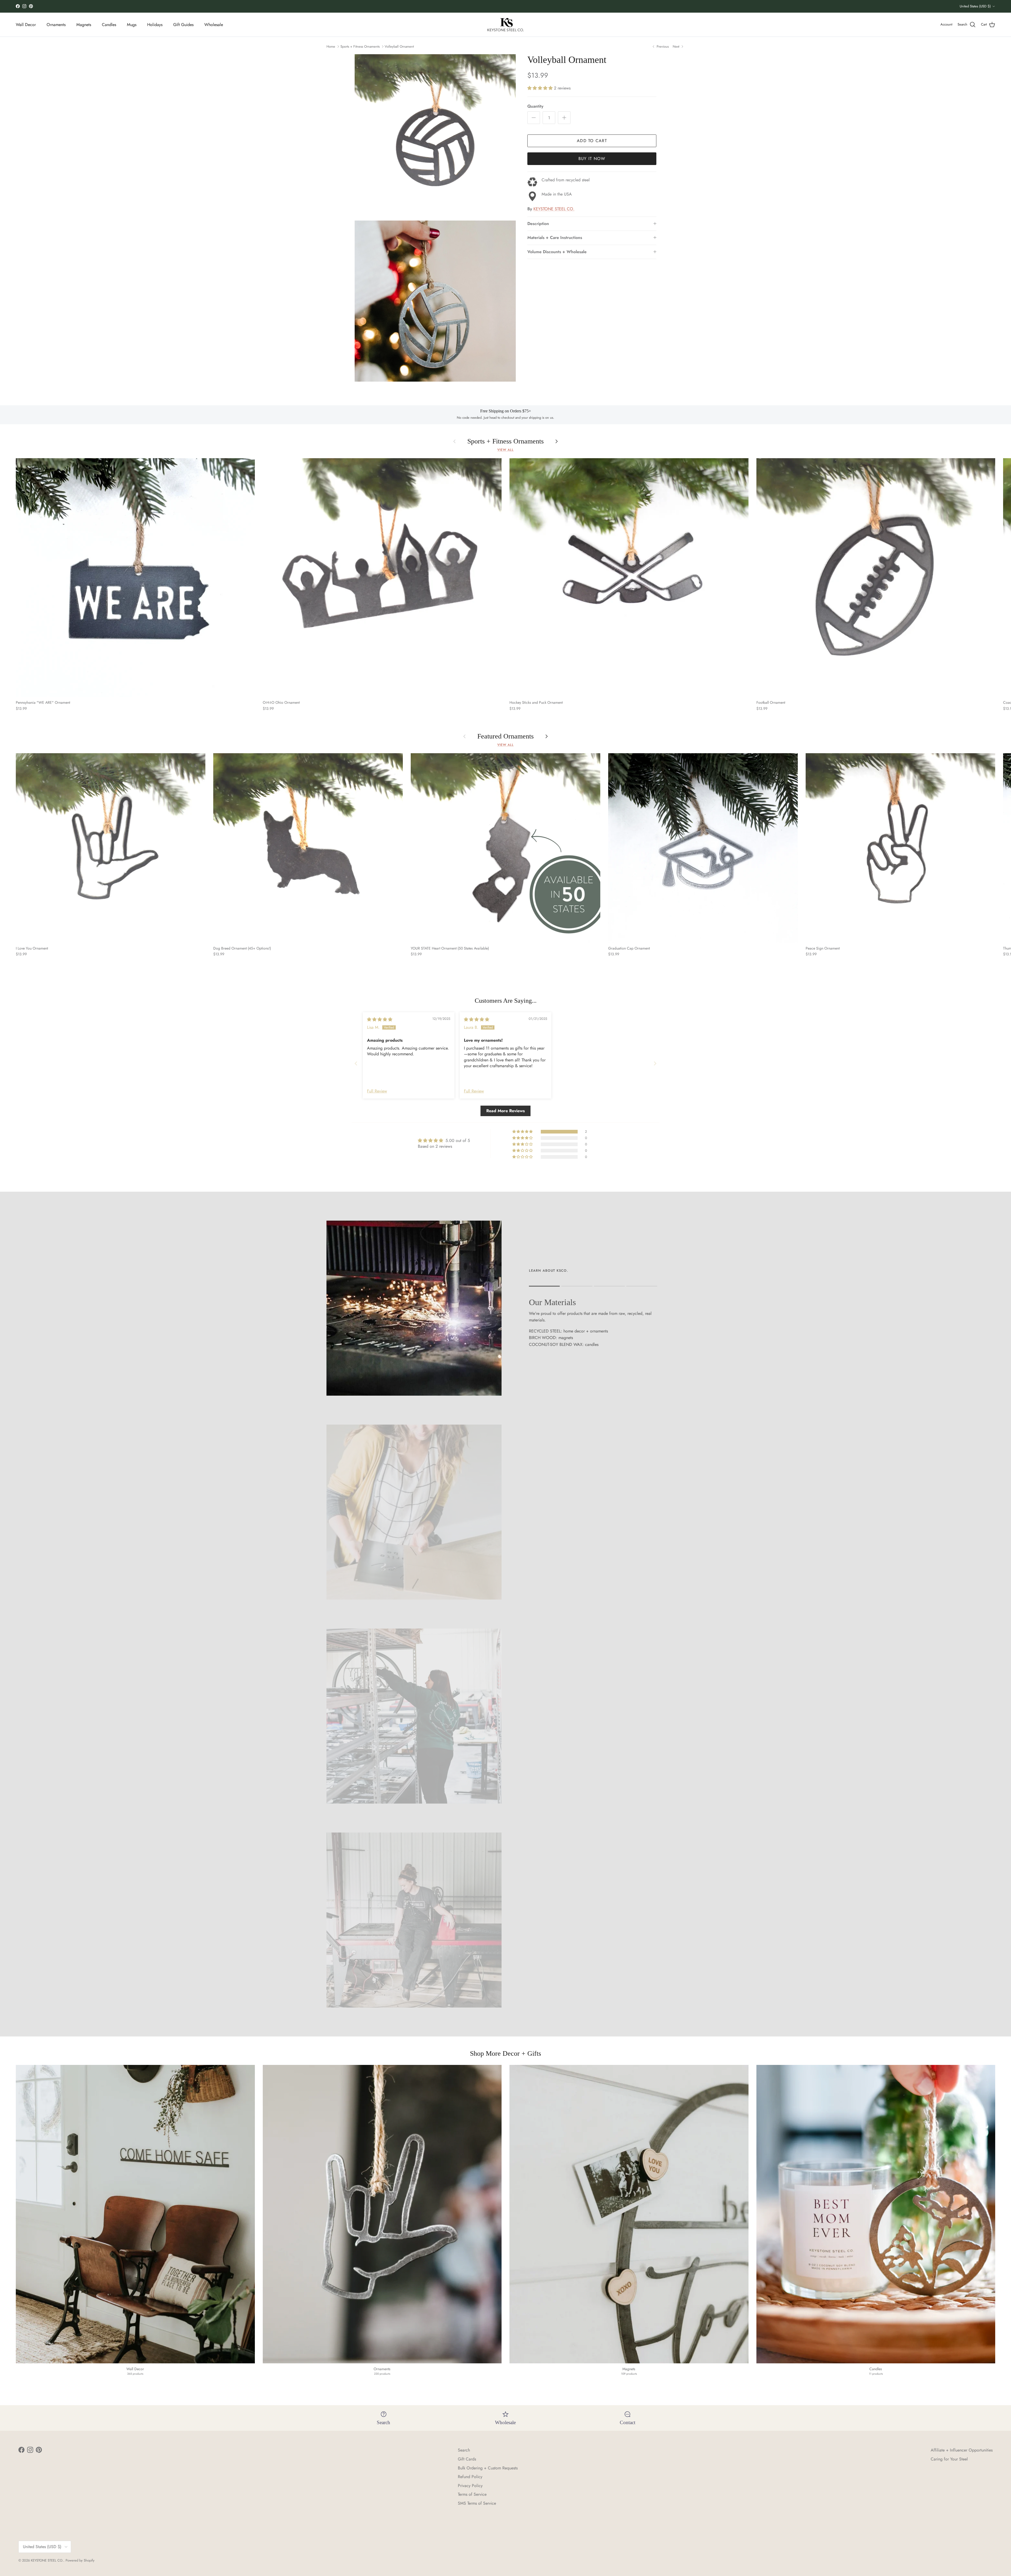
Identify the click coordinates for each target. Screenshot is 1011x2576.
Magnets (84, 25)
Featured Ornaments (506, 736)
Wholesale (214, 25)
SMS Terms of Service (477, 2503)
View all (506, 450)
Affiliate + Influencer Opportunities (962, 2450)
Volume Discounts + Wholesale (557, 252)
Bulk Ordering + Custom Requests (488, 2468)
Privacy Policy (470, 2486)
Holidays (155, 25)
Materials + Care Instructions (555, 238)
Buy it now (592, 159)
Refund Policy (470, 2477)
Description (538, 224)
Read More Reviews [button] (506, 1111)
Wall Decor (26, 25)
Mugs (132, 25)
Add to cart (592, 141)
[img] (380, 1019)
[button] (541, 88)
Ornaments (56, 25)
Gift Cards (467, 2459)
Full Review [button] (377, 1091)
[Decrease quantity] (534, 118)
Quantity (535, 106)
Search (464, 2450)
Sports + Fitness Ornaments (360, 46)
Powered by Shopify (80, 2560)
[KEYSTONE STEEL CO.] (506, 25)
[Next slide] (655, 1063)
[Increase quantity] (564, 118)
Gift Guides (183, 25)
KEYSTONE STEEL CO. (554, 209)
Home (331, 46)
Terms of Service (472, 2494)
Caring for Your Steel (949, 2459)
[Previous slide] (356, 1063)
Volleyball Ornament (399, 46)
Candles (109, 25)
